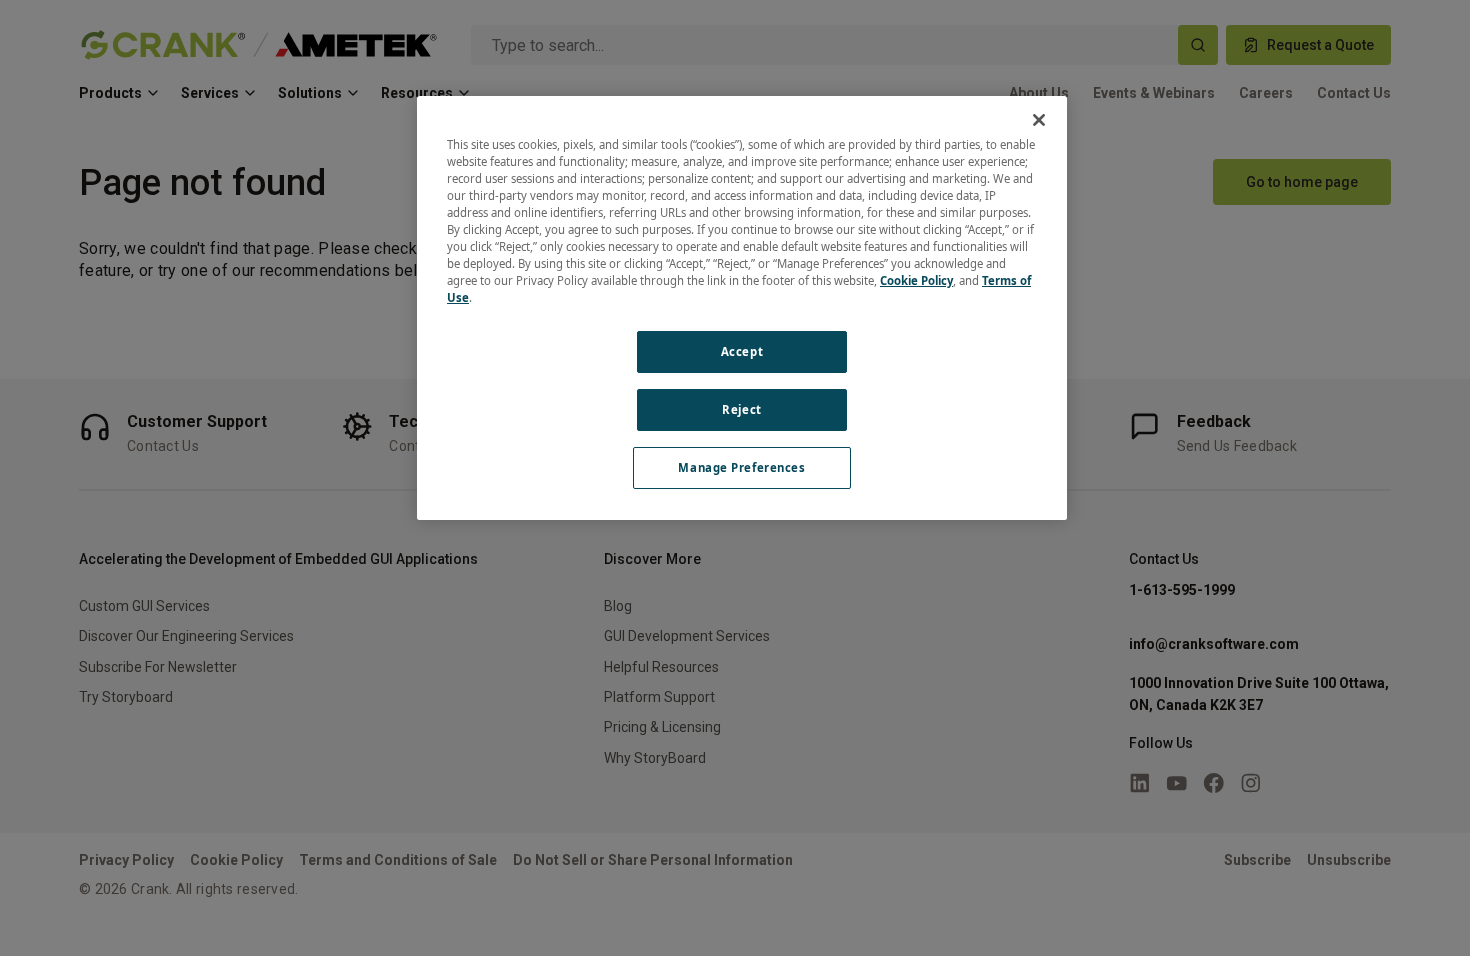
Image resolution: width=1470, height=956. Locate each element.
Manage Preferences (741, 467)
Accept (742, 351)
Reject (741, 409)
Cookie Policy (916, 280)
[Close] (1039, 120)
